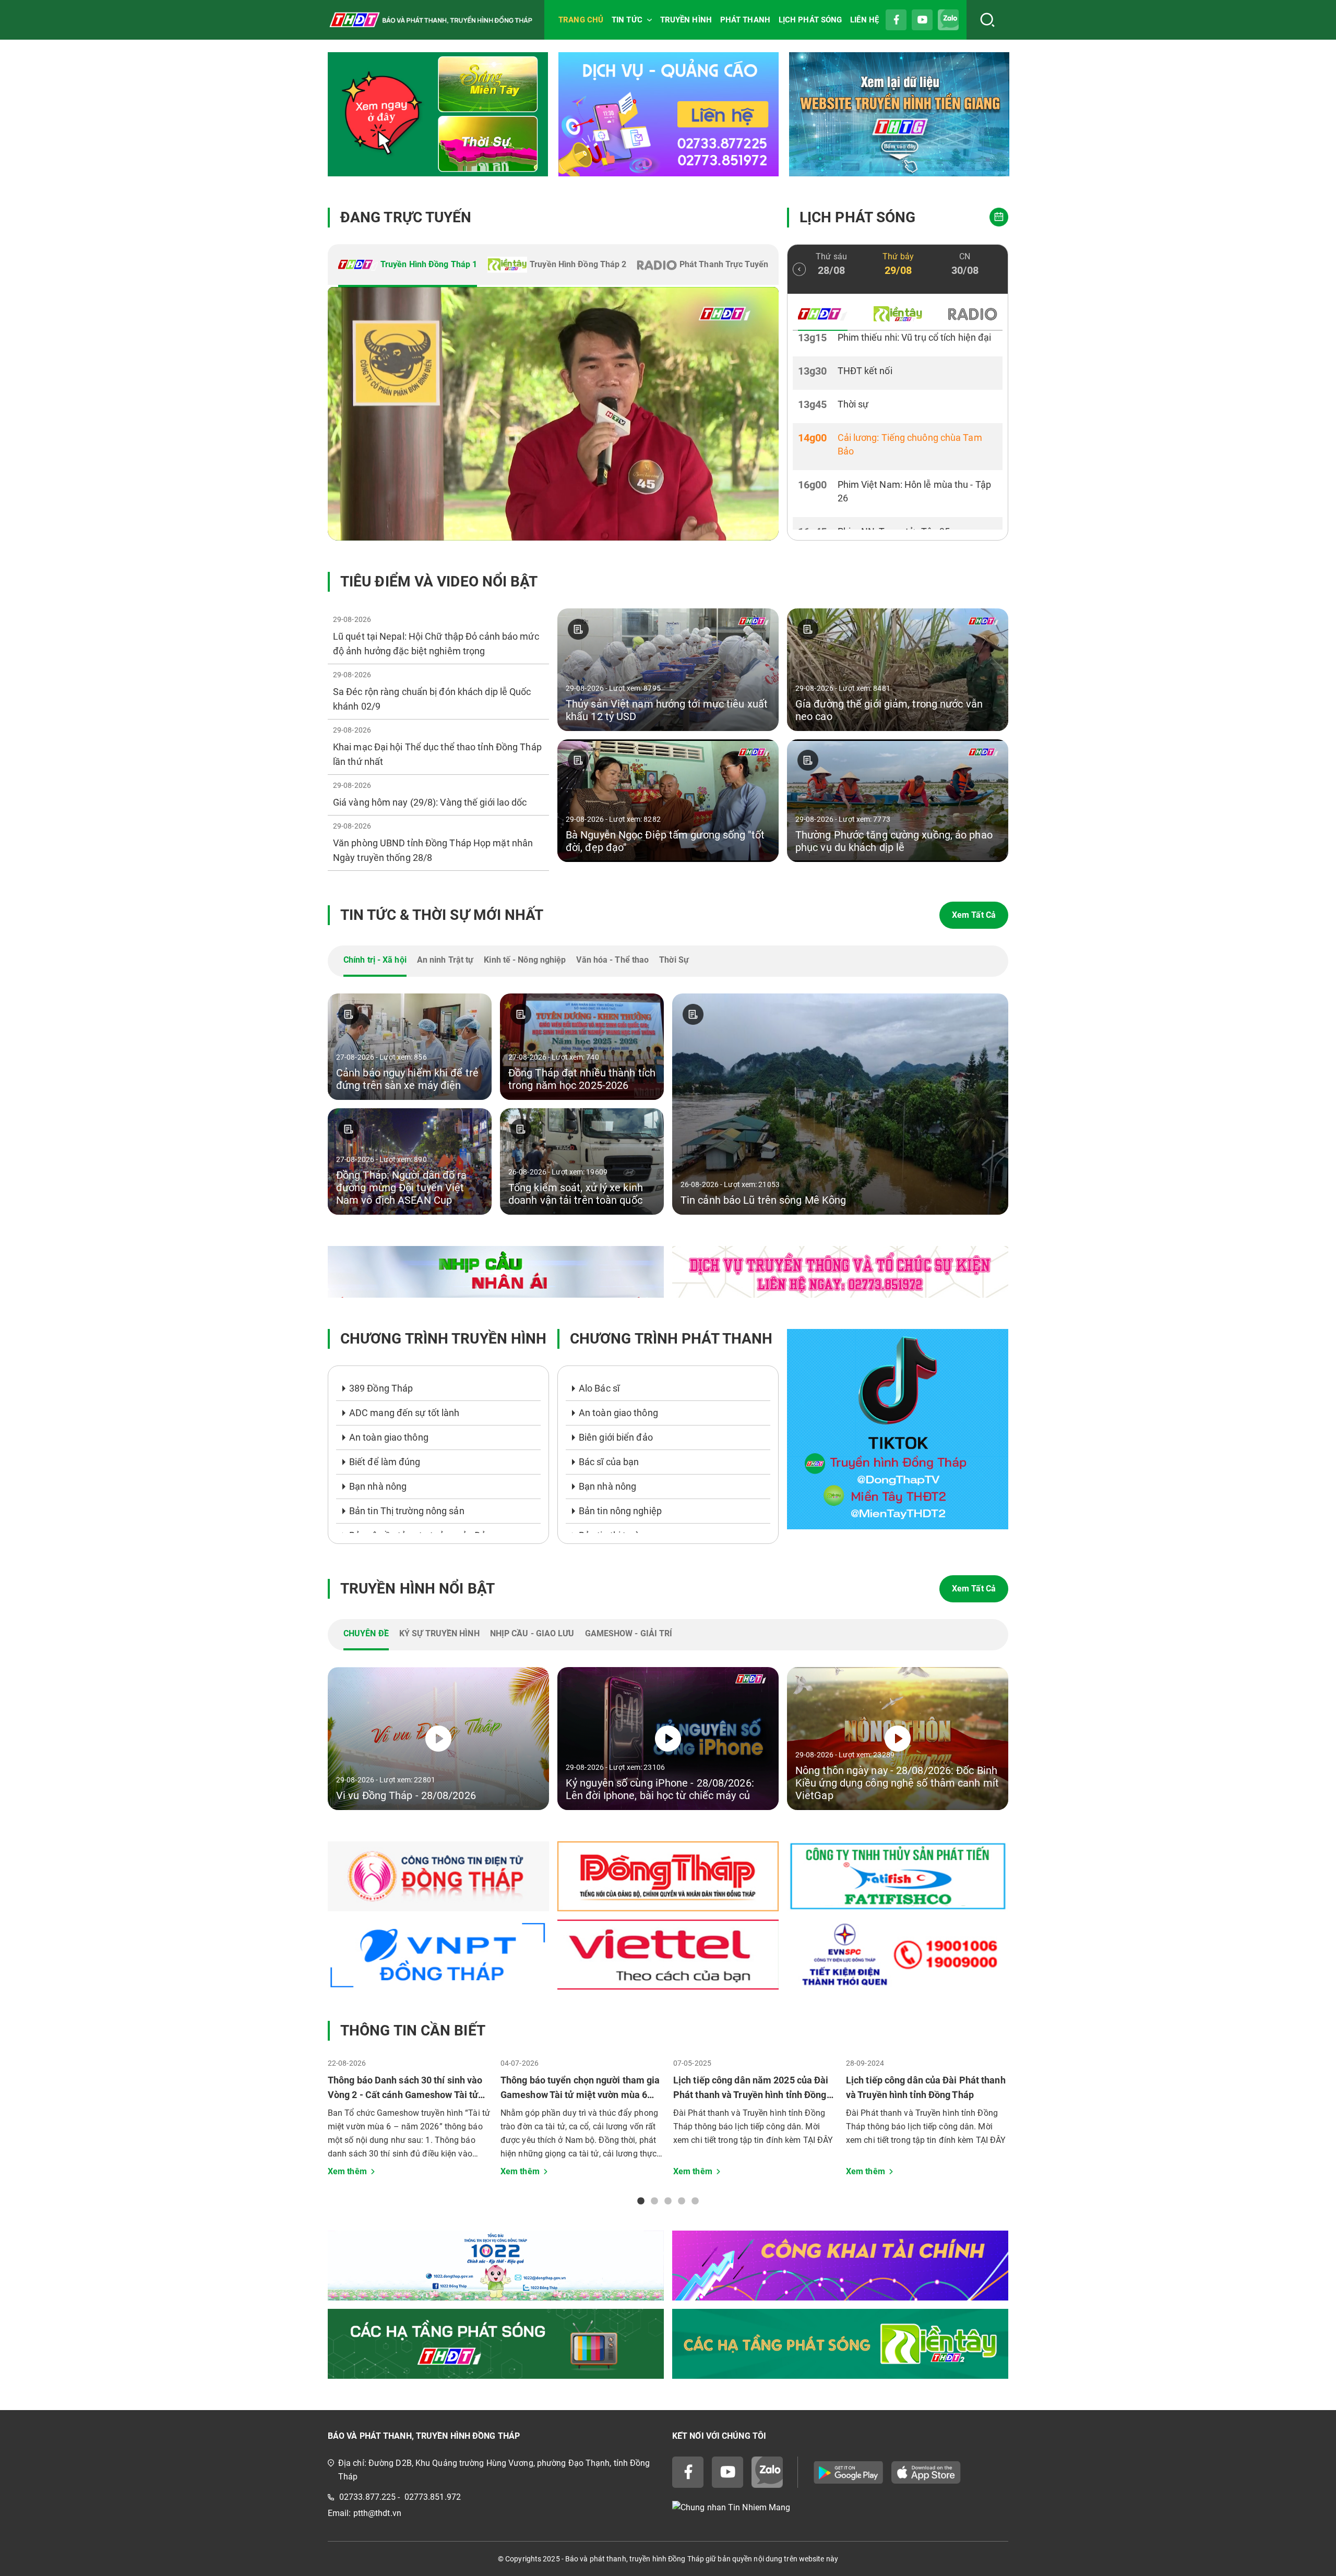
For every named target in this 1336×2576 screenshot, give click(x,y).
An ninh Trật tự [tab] (445, 960)
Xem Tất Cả (974, 915)
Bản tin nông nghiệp (620, 1511)
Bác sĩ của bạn (609, 1462)
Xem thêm (347, 2171)
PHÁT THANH (745, 20)
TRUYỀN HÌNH (686, 20)
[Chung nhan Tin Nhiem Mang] (840, 2507)
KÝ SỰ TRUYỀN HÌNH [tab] (439, 1633)
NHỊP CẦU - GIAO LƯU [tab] (532, 1633)
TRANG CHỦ (581, 20)
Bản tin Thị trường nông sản (407, 1511)
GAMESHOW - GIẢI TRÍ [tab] (629, 1633)
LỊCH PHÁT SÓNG (810, 20)
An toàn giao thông (389, 1437)
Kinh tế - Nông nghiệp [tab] (525, 960)
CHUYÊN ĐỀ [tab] (366, 1633)
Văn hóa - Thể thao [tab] (612, 960)
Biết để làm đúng (385, 1462)
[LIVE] (553, 414)
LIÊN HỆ (864, 20)
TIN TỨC (627, 20)
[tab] (408, 266)
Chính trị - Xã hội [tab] (375, 960)
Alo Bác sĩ (599, 1388)
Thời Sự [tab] (674, 960)
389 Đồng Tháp (381, 1388)
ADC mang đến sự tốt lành (404, 1413)
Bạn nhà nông (378, 1486)
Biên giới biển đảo (616, 1437)
